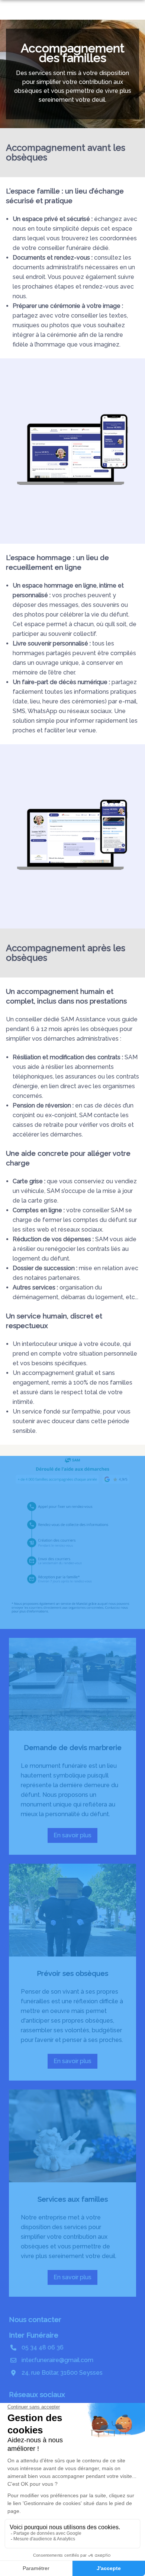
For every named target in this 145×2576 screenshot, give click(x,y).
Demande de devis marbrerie (73, 1747)
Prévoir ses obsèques (72, 1973)
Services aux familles (73, 2199)
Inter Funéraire (34, 2335)
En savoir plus (75, 1837)
